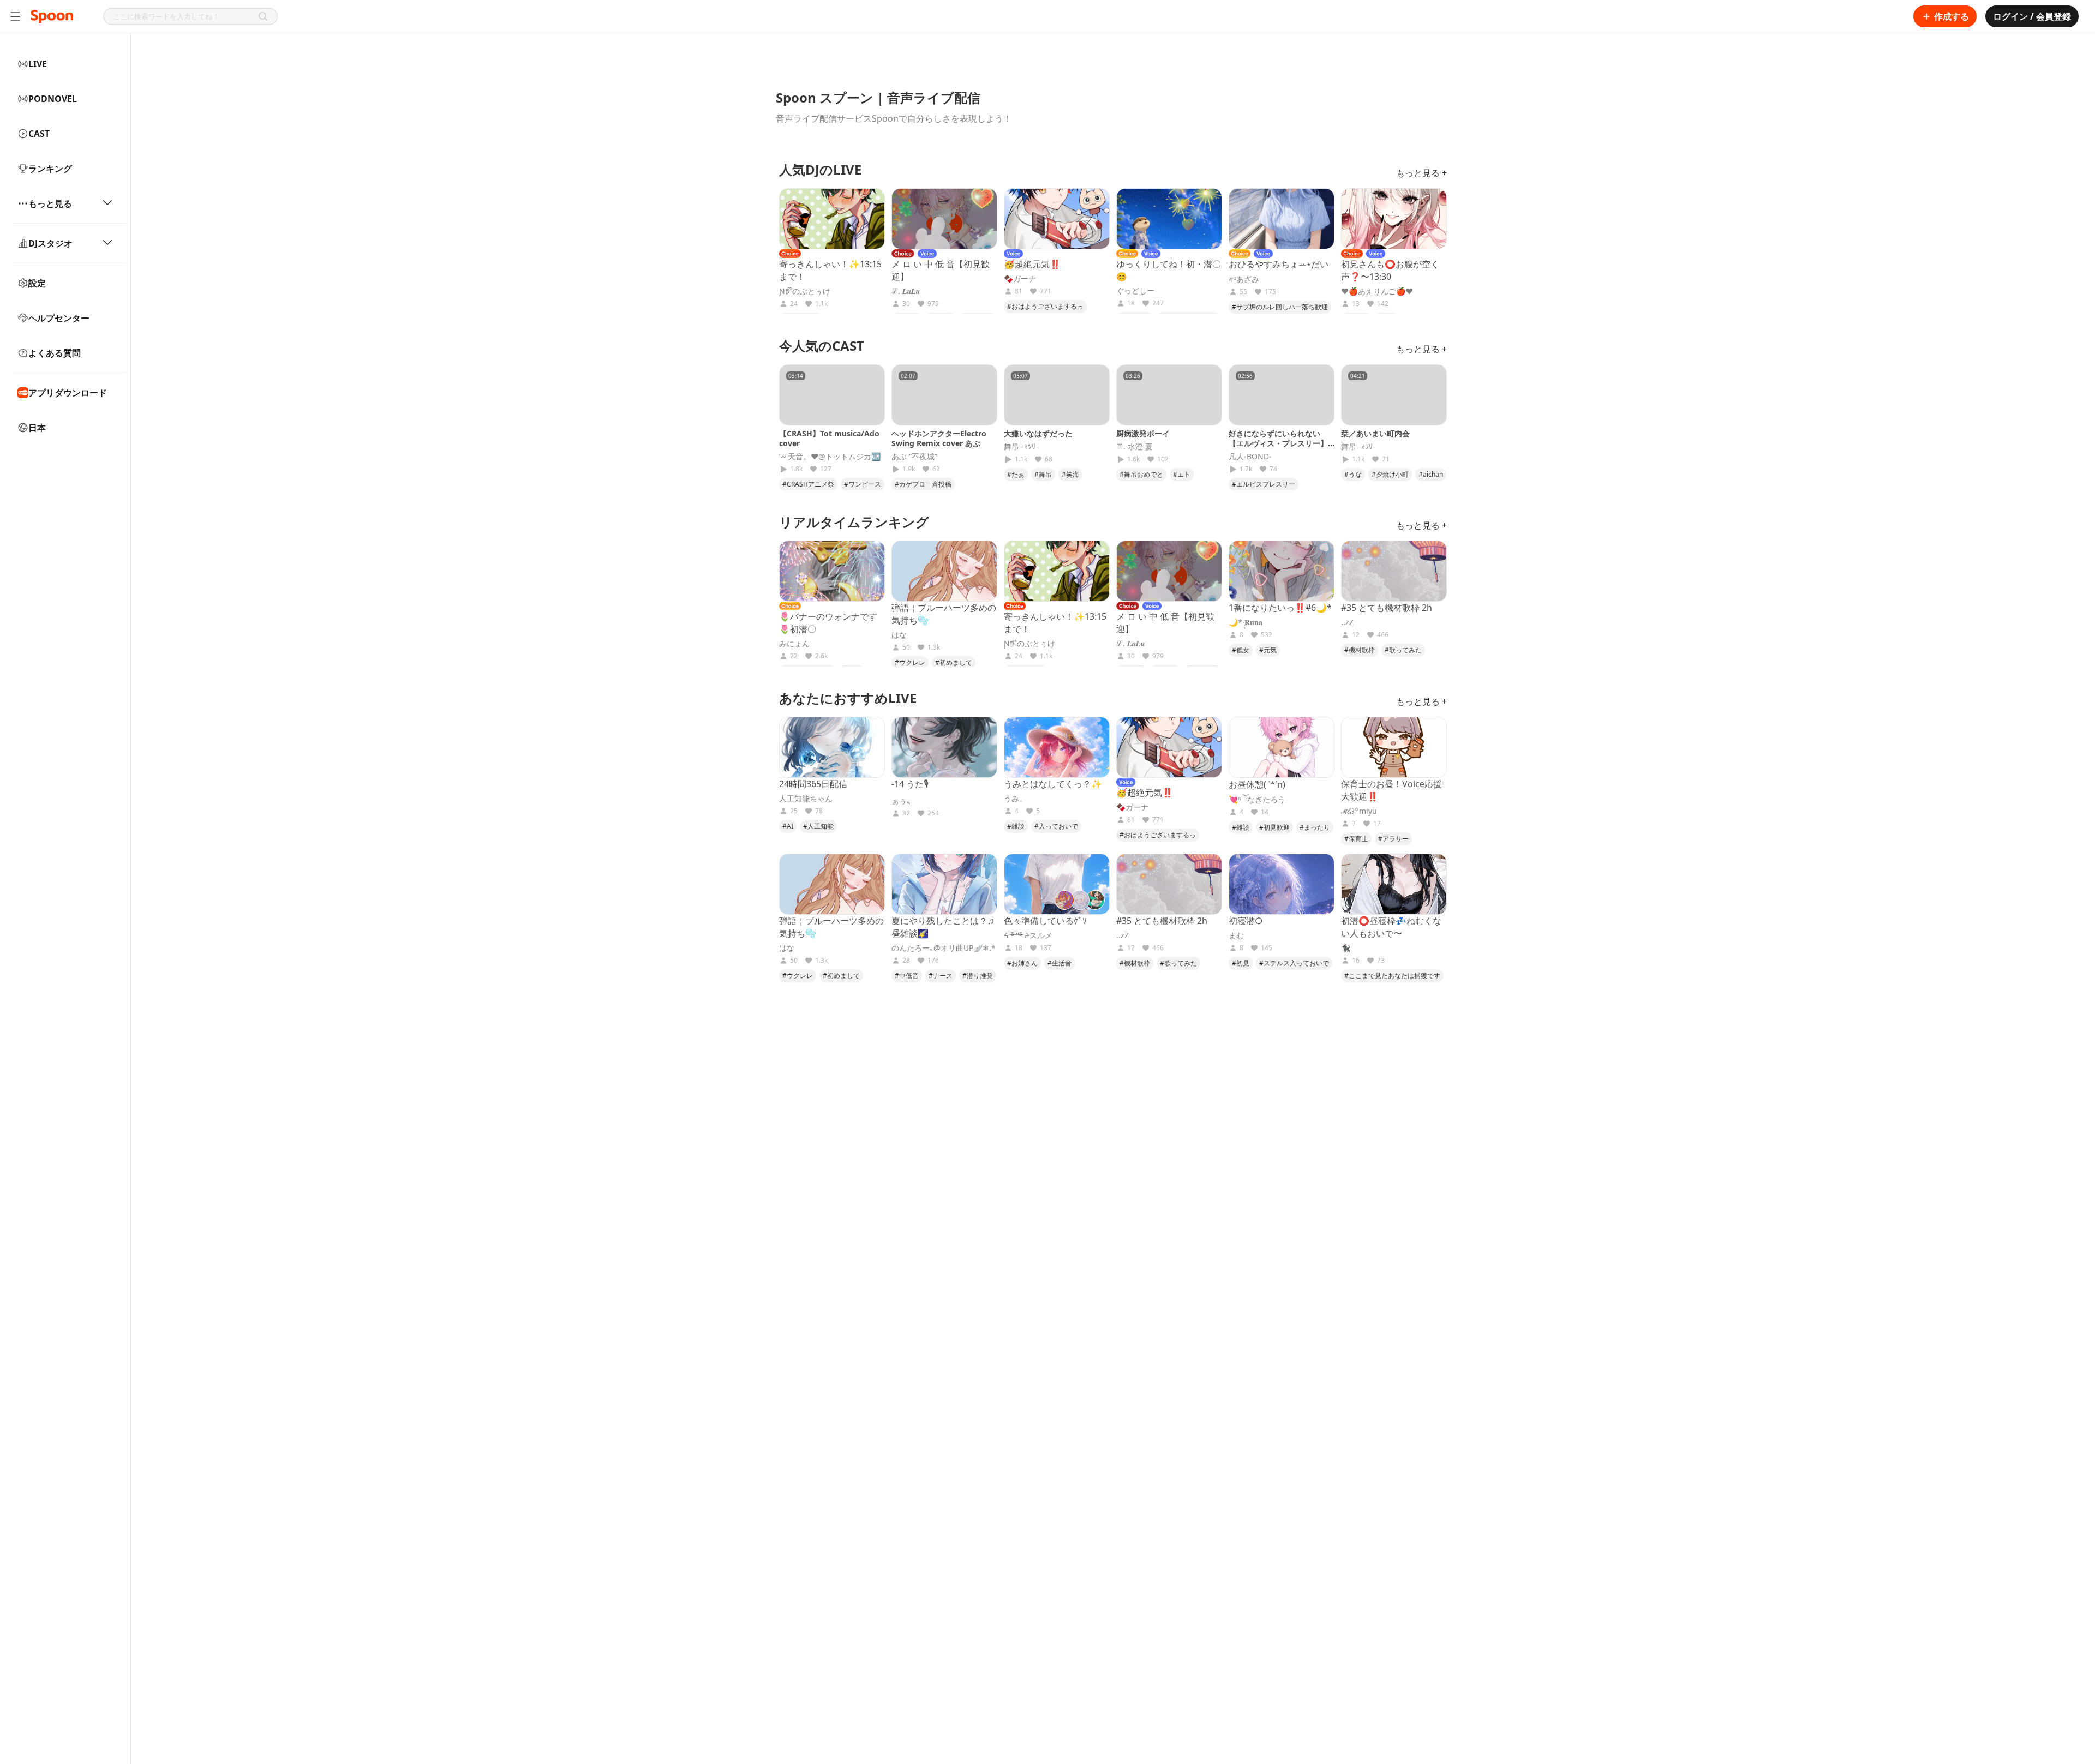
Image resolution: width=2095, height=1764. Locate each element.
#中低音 (907, 976)
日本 (37, 428)
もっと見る (50, 203)
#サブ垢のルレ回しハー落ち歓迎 (1280, 307)
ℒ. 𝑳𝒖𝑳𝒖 (906, 291)
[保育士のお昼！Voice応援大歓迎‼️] (1394, 747)
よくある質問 (55, 353)
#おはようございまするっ (1045, 306)
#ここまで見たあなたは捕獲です (1392, 976)
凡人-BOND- (1250, 457)
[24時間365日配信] (832, 747)
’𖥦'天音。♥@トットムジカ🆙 (830, 457)
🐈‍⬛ (1346, 948)
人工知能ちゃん (806, 799)
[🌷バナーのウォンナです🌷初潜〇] (832, 571)
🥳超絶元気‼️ (1032, 264)
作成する (1952, 16)
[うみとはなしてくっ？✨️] (1057, 747)
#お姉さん (1022, 963)
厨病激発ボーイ (1143, 433)
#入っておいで (1056, 826)
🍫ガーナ (1020, 279)
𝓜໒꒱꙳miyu (1359, 811)
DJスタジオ (50, 243)
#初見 (1241, 963)
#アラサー (1393, 839)
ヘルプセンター (59, 318)
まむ (1236, 935)
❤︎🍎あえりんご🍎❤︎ (1377, 291)
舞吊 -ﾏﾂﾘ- (1021, 447)
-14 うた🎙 (910, 784)
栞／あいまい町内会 (1375, 433)
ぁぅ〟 (903, 801)
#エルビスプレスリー (1264, 484)
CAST (39, 134)
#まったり (1315, 827)
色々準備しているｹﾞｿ (1045, 921)
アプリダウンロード (68, 393)
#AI (788, 826)
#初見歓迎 (1274, 827)
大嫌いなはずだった (1038, 433)
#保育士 (1356, 839)
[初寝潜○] (1282, 884)
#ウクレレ (910, 662)
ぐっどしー (1135, 291)
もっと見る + (1421, 173)
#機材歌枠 (1360, 650)
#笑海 (1070, 474)
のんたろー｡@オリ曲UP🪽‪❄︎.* (944, 948)
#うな (1353, 474)
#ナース (941, 976)
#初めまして (954, 662)
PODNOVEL (53, 99)
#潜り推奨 (978, 976)
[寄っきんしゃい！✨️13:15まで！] (832, 219)
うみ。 (1015, 799)
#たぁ (1016, 474)
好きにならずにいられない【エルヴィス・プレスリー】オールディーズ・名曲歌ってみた (1278, 448)
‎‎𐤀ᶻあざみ (1244, 279)
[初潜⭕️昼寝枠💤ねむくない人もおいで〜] (1394, 884)
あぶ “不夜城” (914, 457)
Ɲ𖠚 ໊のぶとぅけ (805, 291)
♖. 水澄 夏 (1135, 447)
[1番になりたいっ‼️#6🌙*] (1282, 571)
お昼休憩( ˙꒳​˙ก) (1257, 784)
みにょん (794, 644)
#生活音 (1060, 963)
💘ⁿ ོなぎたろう (1257, 800)
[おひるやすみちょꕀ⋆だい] (1282, 219)
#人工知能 (818, 826)
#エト (1182, 474)
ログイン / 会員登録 (2032, 16)
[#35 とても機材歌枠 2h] (1394, 571)
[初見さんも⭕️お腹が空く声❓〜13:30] (1394, 219)
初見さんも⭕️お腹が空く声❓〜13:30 (1390, 270)
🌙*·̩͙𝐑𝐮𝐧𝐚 (1246, 622)
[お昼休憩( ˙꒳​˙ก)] (1282, 747)
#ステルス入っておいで (1294, 963)
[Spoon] (52, 16)
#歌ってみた (1403, 650)
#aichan (1431, 474)
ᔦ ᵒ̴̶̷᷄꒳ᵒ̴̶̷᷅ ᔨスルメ (1028, 935)
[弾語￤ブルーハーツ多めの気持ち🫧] (944, 571)
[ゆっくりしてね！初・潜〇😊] (1169, 219)
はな (899, 635)
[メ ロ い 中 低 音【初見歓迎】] (944, 219)
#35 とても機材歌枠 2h (1387, 608)
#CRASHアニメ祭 (808, 484)
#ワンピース (863, 484)
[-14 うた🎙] (944, 747)
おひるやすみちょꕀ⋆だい (1279, 264)
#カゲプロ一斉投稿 (923, 484)
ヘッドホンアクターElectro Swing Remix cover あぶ (939, 438)
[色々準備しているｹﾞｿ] (1057, 884)
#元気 (1268, 650)
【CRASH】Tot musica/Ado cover (829, 438)
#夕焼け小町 (1390, 474)
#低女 (1241, 650)
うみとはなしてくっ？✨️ (1053, 784)
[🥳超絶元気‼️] (1057, 219)
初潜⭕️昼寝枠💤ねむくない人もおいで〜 (1391, 927)
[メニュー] (15, 16)
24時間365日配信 (813, 784)
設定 (37, 283)
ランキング (50, 169)
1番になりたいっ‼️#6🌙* (1280, 608)
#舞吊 (1043, 474)
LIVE (38, 64)
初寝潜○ (1246, 921)
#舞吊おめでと (1141, 474)
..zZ (1347, 622)
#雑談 (1016, 826)
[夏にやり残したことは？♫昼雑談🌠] (944, 884)
